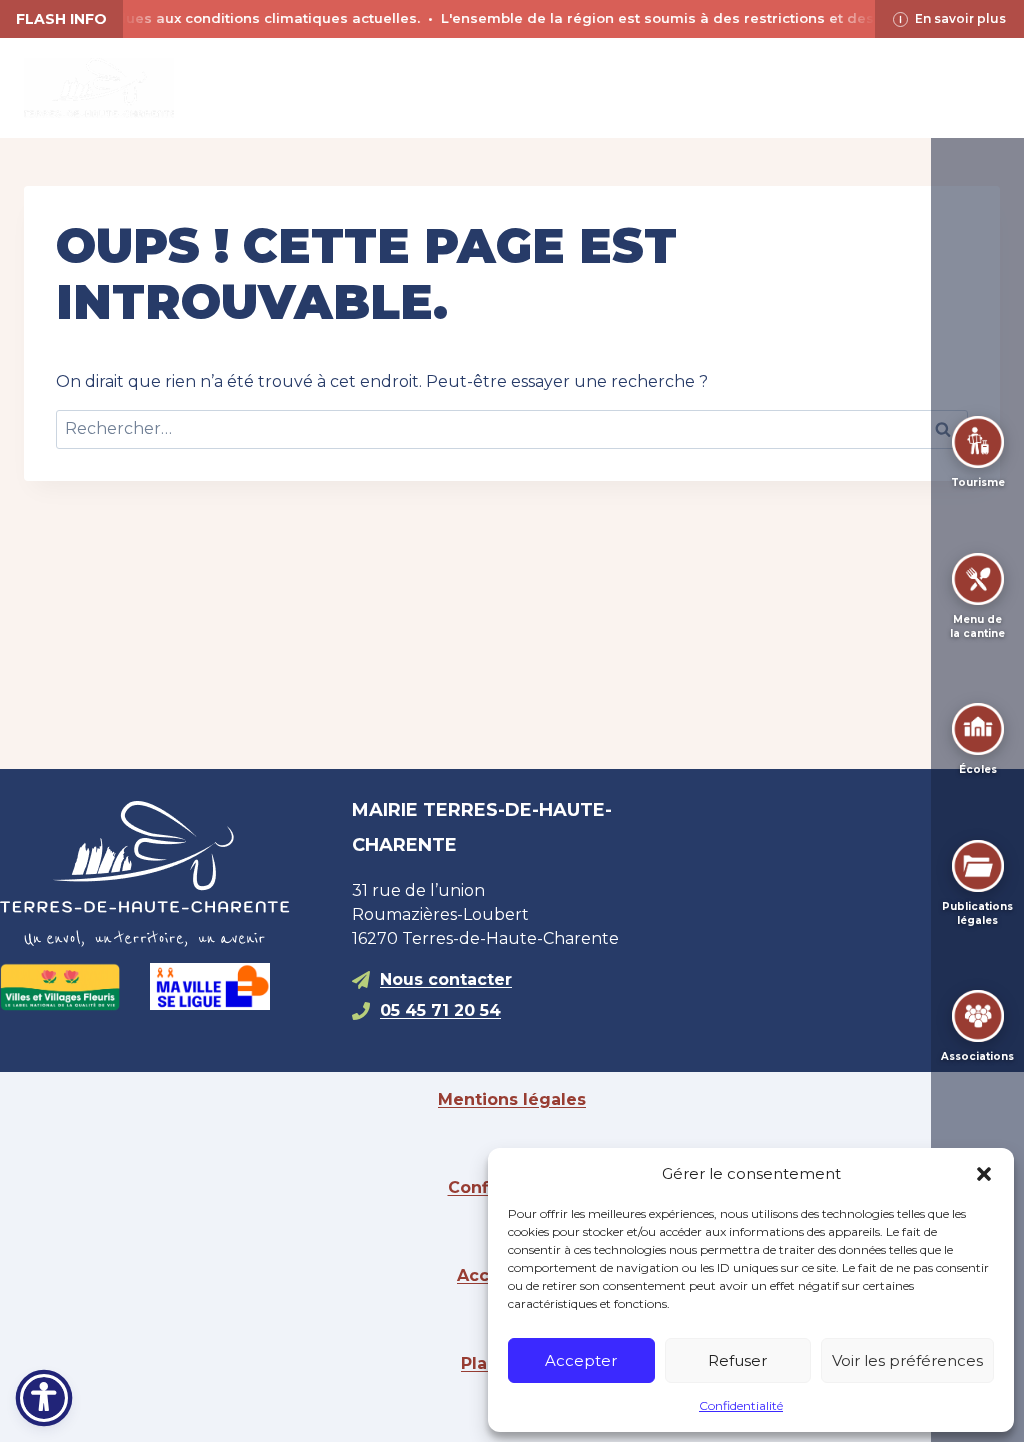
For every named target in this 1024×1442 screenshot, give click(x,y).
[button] (984, 1174)
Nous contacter (446, 979)
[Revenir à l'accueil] (160, 874)
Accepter (581, 1360)
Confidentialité (741, 1405)
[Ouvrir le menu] (981, 87)
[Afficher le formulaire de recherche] (512, 88)
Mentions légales (512, 1099)
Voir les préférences (907, 1360)
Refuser (737, 1360)
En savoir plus (960, 18)
